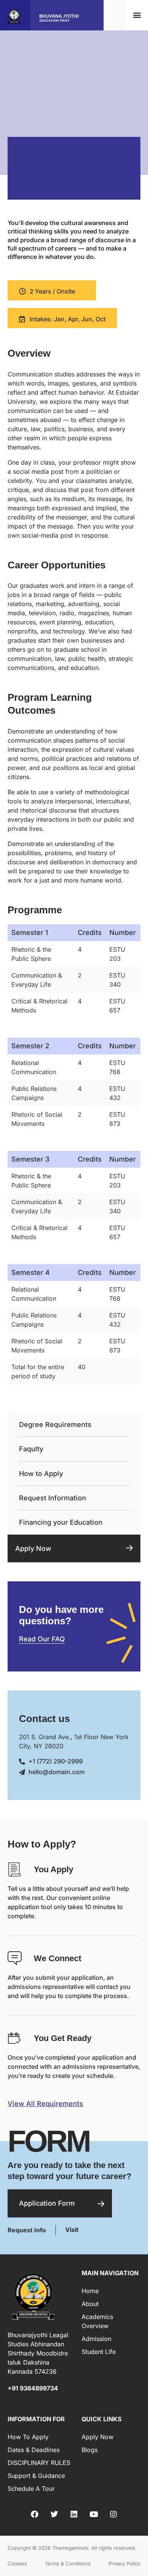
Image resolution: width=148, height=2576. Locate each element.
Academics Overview (97, 2321)
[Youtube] (94, 2514)
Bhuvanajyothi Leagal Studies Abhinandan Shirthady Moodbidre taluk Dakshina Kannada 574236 (38, 2353)
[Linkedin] (74, 2514)
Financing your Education (61, 1522)
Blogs (90, 2450)
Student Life (99, 2352)
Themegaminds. (71, 2548)
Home (90, 2291)
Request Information (53, 1498)
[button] (137, 15)
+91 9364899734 (33, 2388)
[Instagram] (113, 2514)
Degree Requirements (55, 1424)
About (90, 2304)
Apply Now (33, 1548)
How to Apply (41, 1474)
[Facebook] (35, 2514)
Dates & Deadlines (34, 2450)
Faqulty (31, 1449)
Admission (96, 2339)
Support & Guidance (36, 2476)
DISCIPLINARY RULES (39, 2463)
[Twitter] (54, 2514)
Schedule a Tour (31, 2489)
